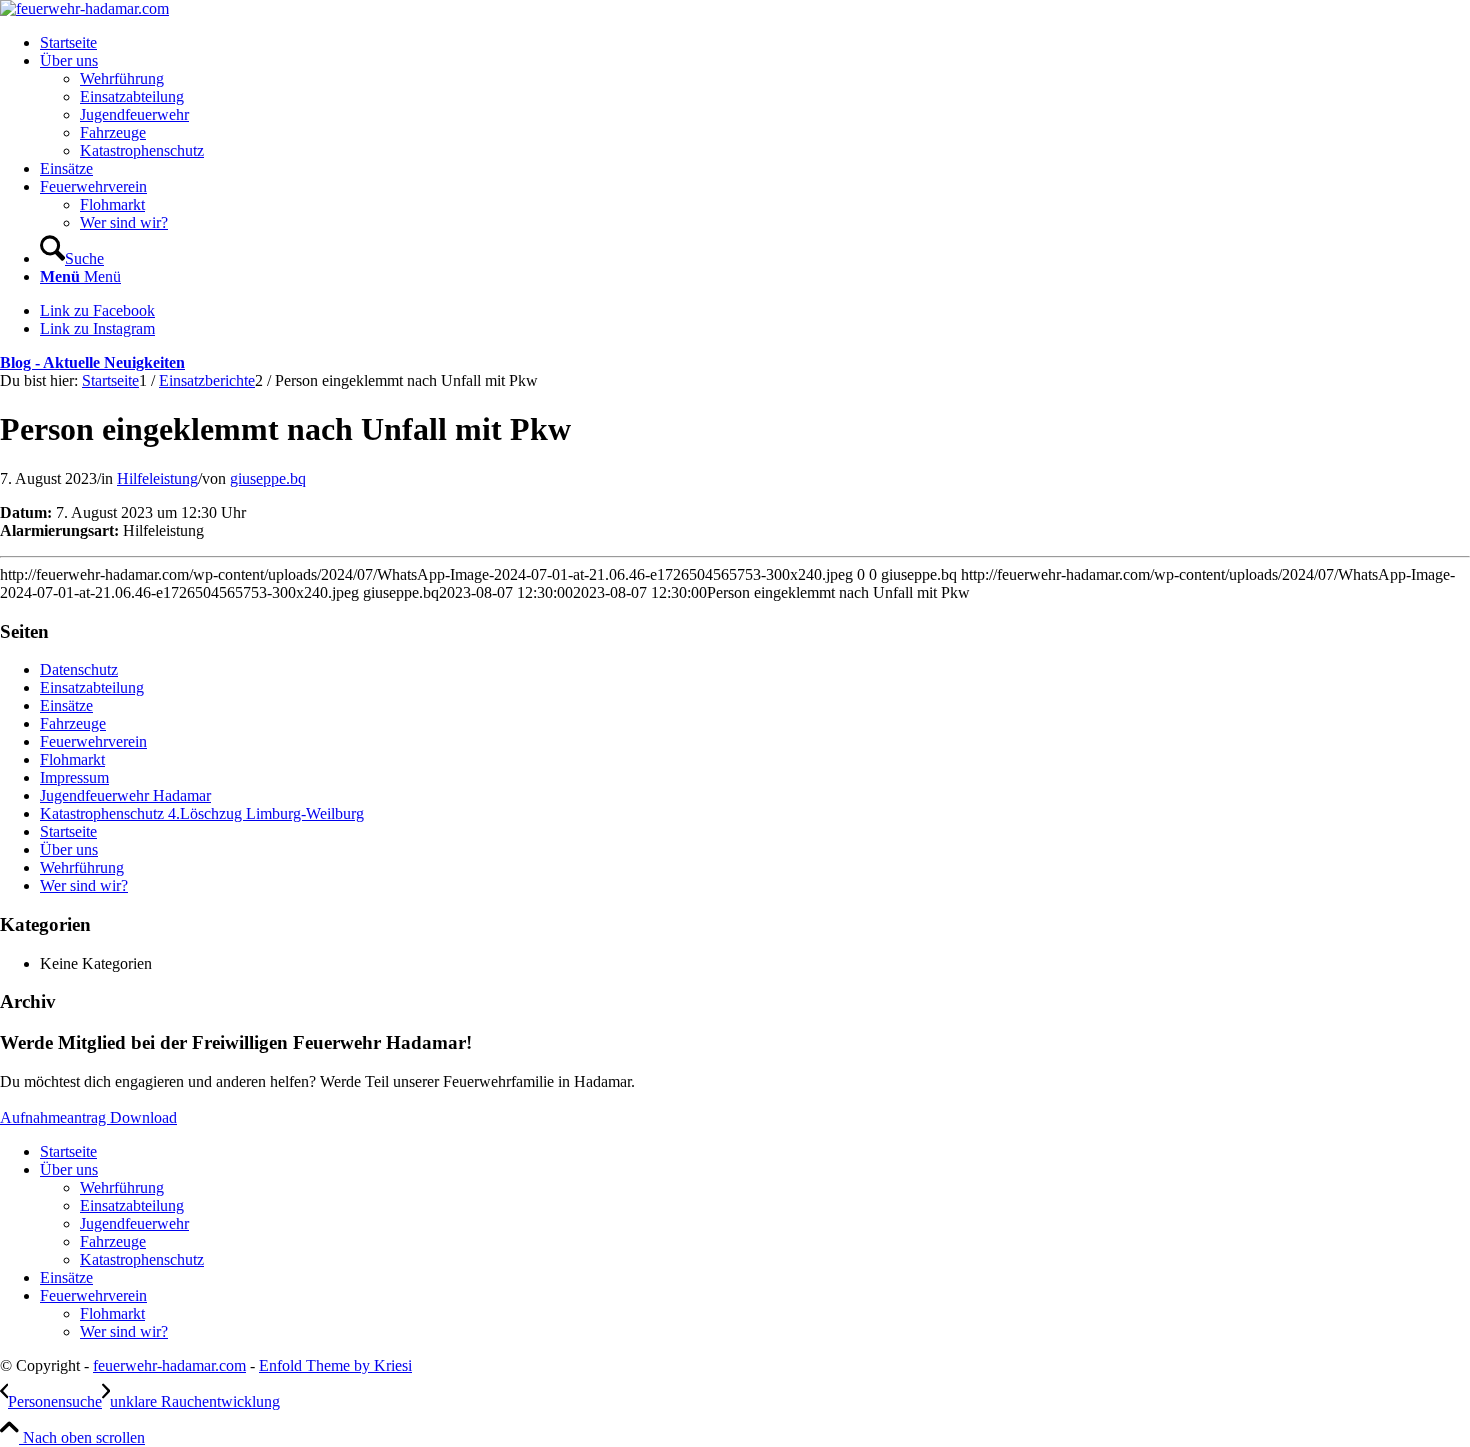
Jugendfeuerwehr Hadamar (125, 795)
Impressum (74, 777)
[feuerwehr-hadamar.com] (84, 8)
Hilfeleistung (157, 478)
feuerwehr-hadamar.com (169, 1365)
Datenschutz (79, 669)
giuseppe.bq (268, 478)
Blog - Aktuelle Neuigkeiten (92, 362)
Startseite (68, 831)
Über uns (69, 849)
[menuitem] (755, 43)
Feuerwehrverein (93, 741)
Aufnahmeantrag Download (88, 1117)
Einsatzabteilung (92, 687)
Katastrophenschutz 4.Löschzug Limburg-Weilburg (202, 813)
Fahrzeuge (73, 723)
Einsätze (66, 705)
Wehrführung (82, 867)
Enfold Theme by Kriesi (335, 1365)
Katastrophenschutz (142, 1259)
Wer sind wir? (84, 885)
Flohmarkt (72, 759)
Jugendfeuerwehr (134, 1223)
